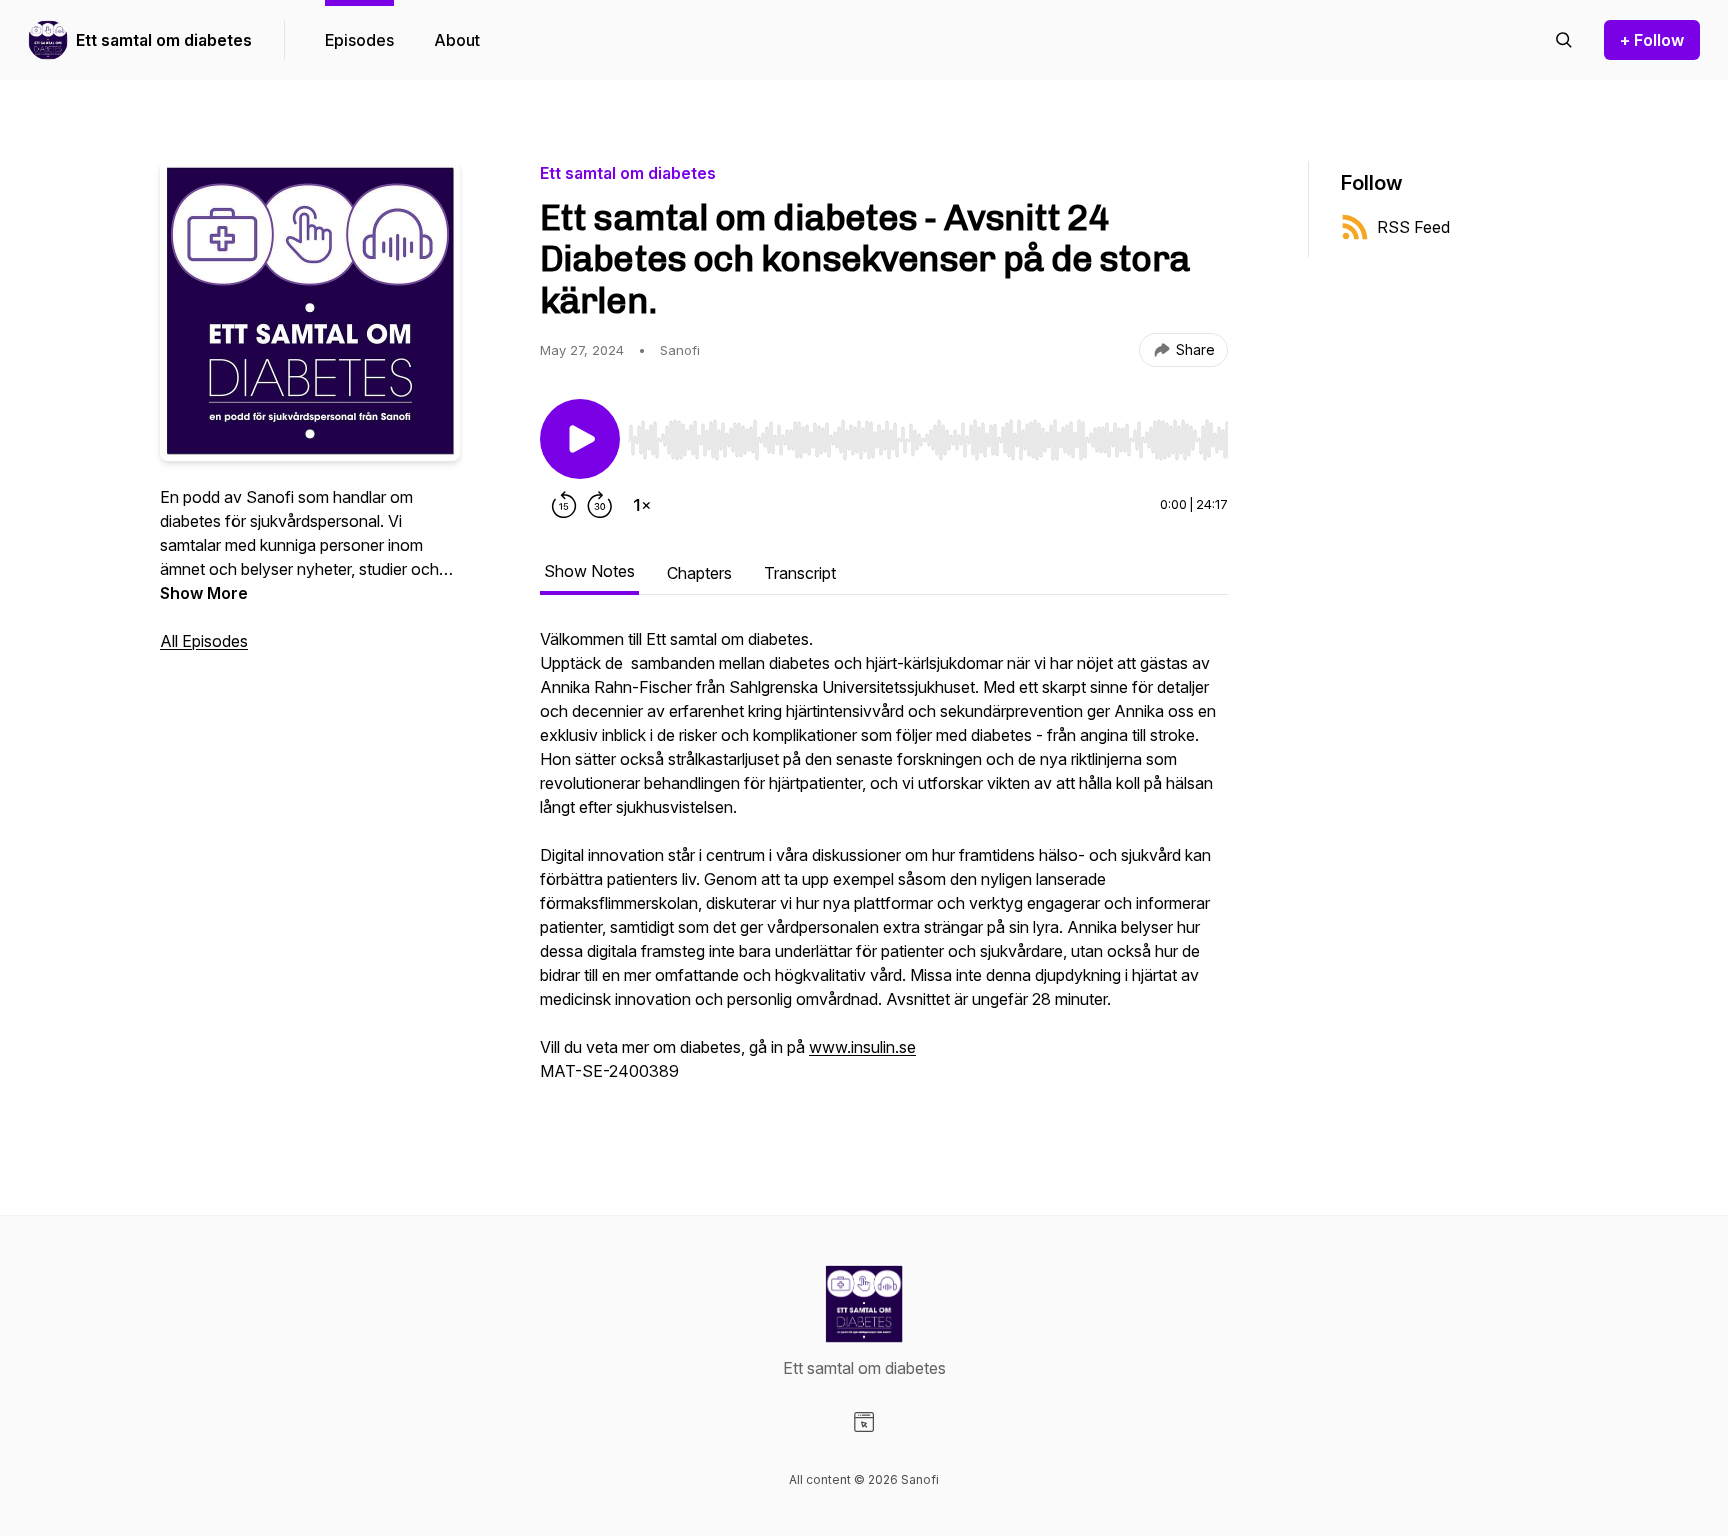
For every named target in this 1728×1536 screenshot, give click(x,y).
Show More (204, 593)
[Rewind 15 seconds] (564, 505)
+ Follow (1652, 40)
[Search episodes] (1564, 40)
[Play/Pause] (580, 439)
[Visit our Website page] (864, 1422)
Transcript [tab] (800, 573)
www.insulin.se (862, 1047)
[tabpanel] (884, 865)
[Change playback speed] (642, 505)
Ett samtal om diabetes (164, 40)
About (457, 40)
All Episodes (204, 641)
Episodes (359, 40)
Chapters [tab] (699, 573)
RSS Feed (1413, 227)
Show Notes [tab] (589, 571)
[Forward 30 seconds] (600, 505)
